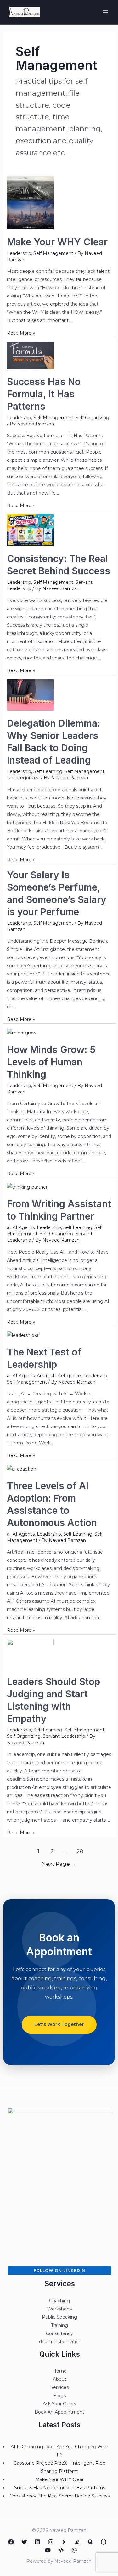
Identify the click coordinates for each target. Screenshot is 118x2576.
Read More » (21, 333)
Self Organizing (92, 418)
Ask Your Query (60, 2404)
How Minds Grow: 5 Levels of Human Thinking (51, 1062)
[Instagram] (51, 2542)
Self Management (53, 253)
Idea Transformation (59, 2342)
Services (59, 2387)
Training (59, 2325)
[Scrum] (104, 2542)
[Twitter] (24, 2542)
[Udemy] (61, 2550)
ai (9, 1227)
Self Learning (48, 771)
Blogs (59, 2396)
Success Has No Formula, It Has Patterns (44, 394)
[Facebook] (11, 2542)
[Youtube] (48, 2550)
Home (60, 2371)
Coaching (59, 2301)
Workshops (59, 2309)
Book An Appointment (59, 2412)
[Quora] (90, 2542)
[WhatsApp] (74, 2550)
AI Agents (24, 1227)
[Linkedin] (37, 2542)
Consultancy (59, 2333)
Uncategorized (23, 778)
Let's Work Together (59, 2024)
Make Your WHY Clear (57, 242)
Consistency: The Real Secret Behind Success (59, 2496)
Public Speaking (59, 2317)
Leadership (19, 253)
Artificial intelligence (59, 1376)
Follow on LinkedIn (59, 2271)
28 (80, 1851)
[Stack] (77, 2542)
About (60, 2379)
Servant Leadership (64, 1736)
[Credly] (64, 2542)
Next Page (59, 1864)
